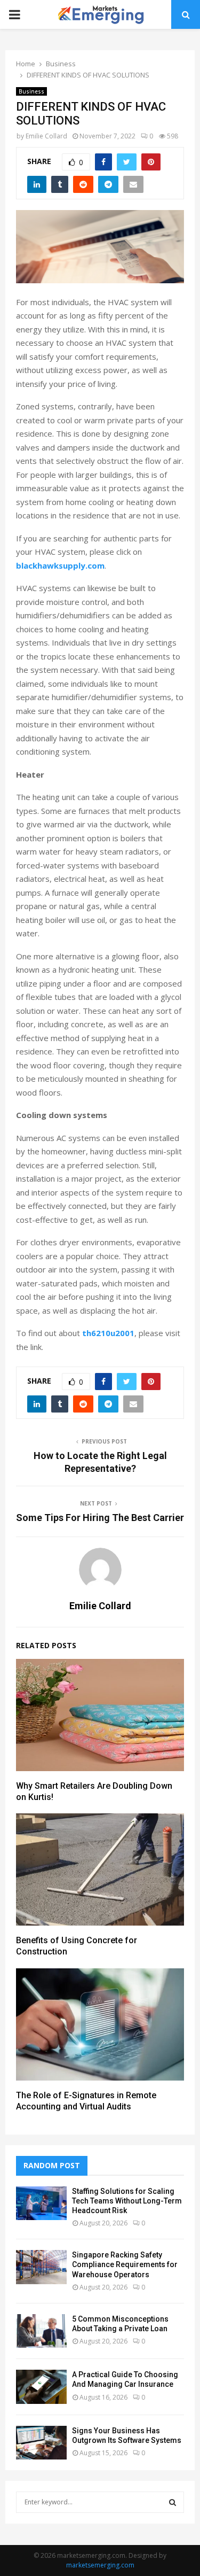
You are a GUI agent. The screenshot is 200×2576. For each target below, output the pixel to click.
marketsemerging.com (100, 2565)
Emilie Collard (46, 136)
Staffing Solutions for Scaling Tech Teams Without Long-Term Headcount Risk (127, 2201)
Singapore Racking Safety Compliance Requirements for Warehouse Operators (125, 2264)
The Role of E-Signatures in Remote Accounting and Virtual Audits (86, 2101)
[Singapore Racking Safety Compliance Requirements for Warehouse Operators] (41, 2267)
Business (31, 91)
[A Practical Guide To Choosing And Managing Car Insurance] (41, 2387)
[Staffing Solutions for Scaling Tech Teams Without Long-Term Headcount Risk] (41, 2203)
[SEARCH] (173, 2502)
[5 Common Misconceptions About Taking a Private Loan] (41, 2331)
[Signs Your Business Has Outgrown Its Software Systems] (41, 2443)
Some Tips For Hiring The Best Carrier (100, 1518)
